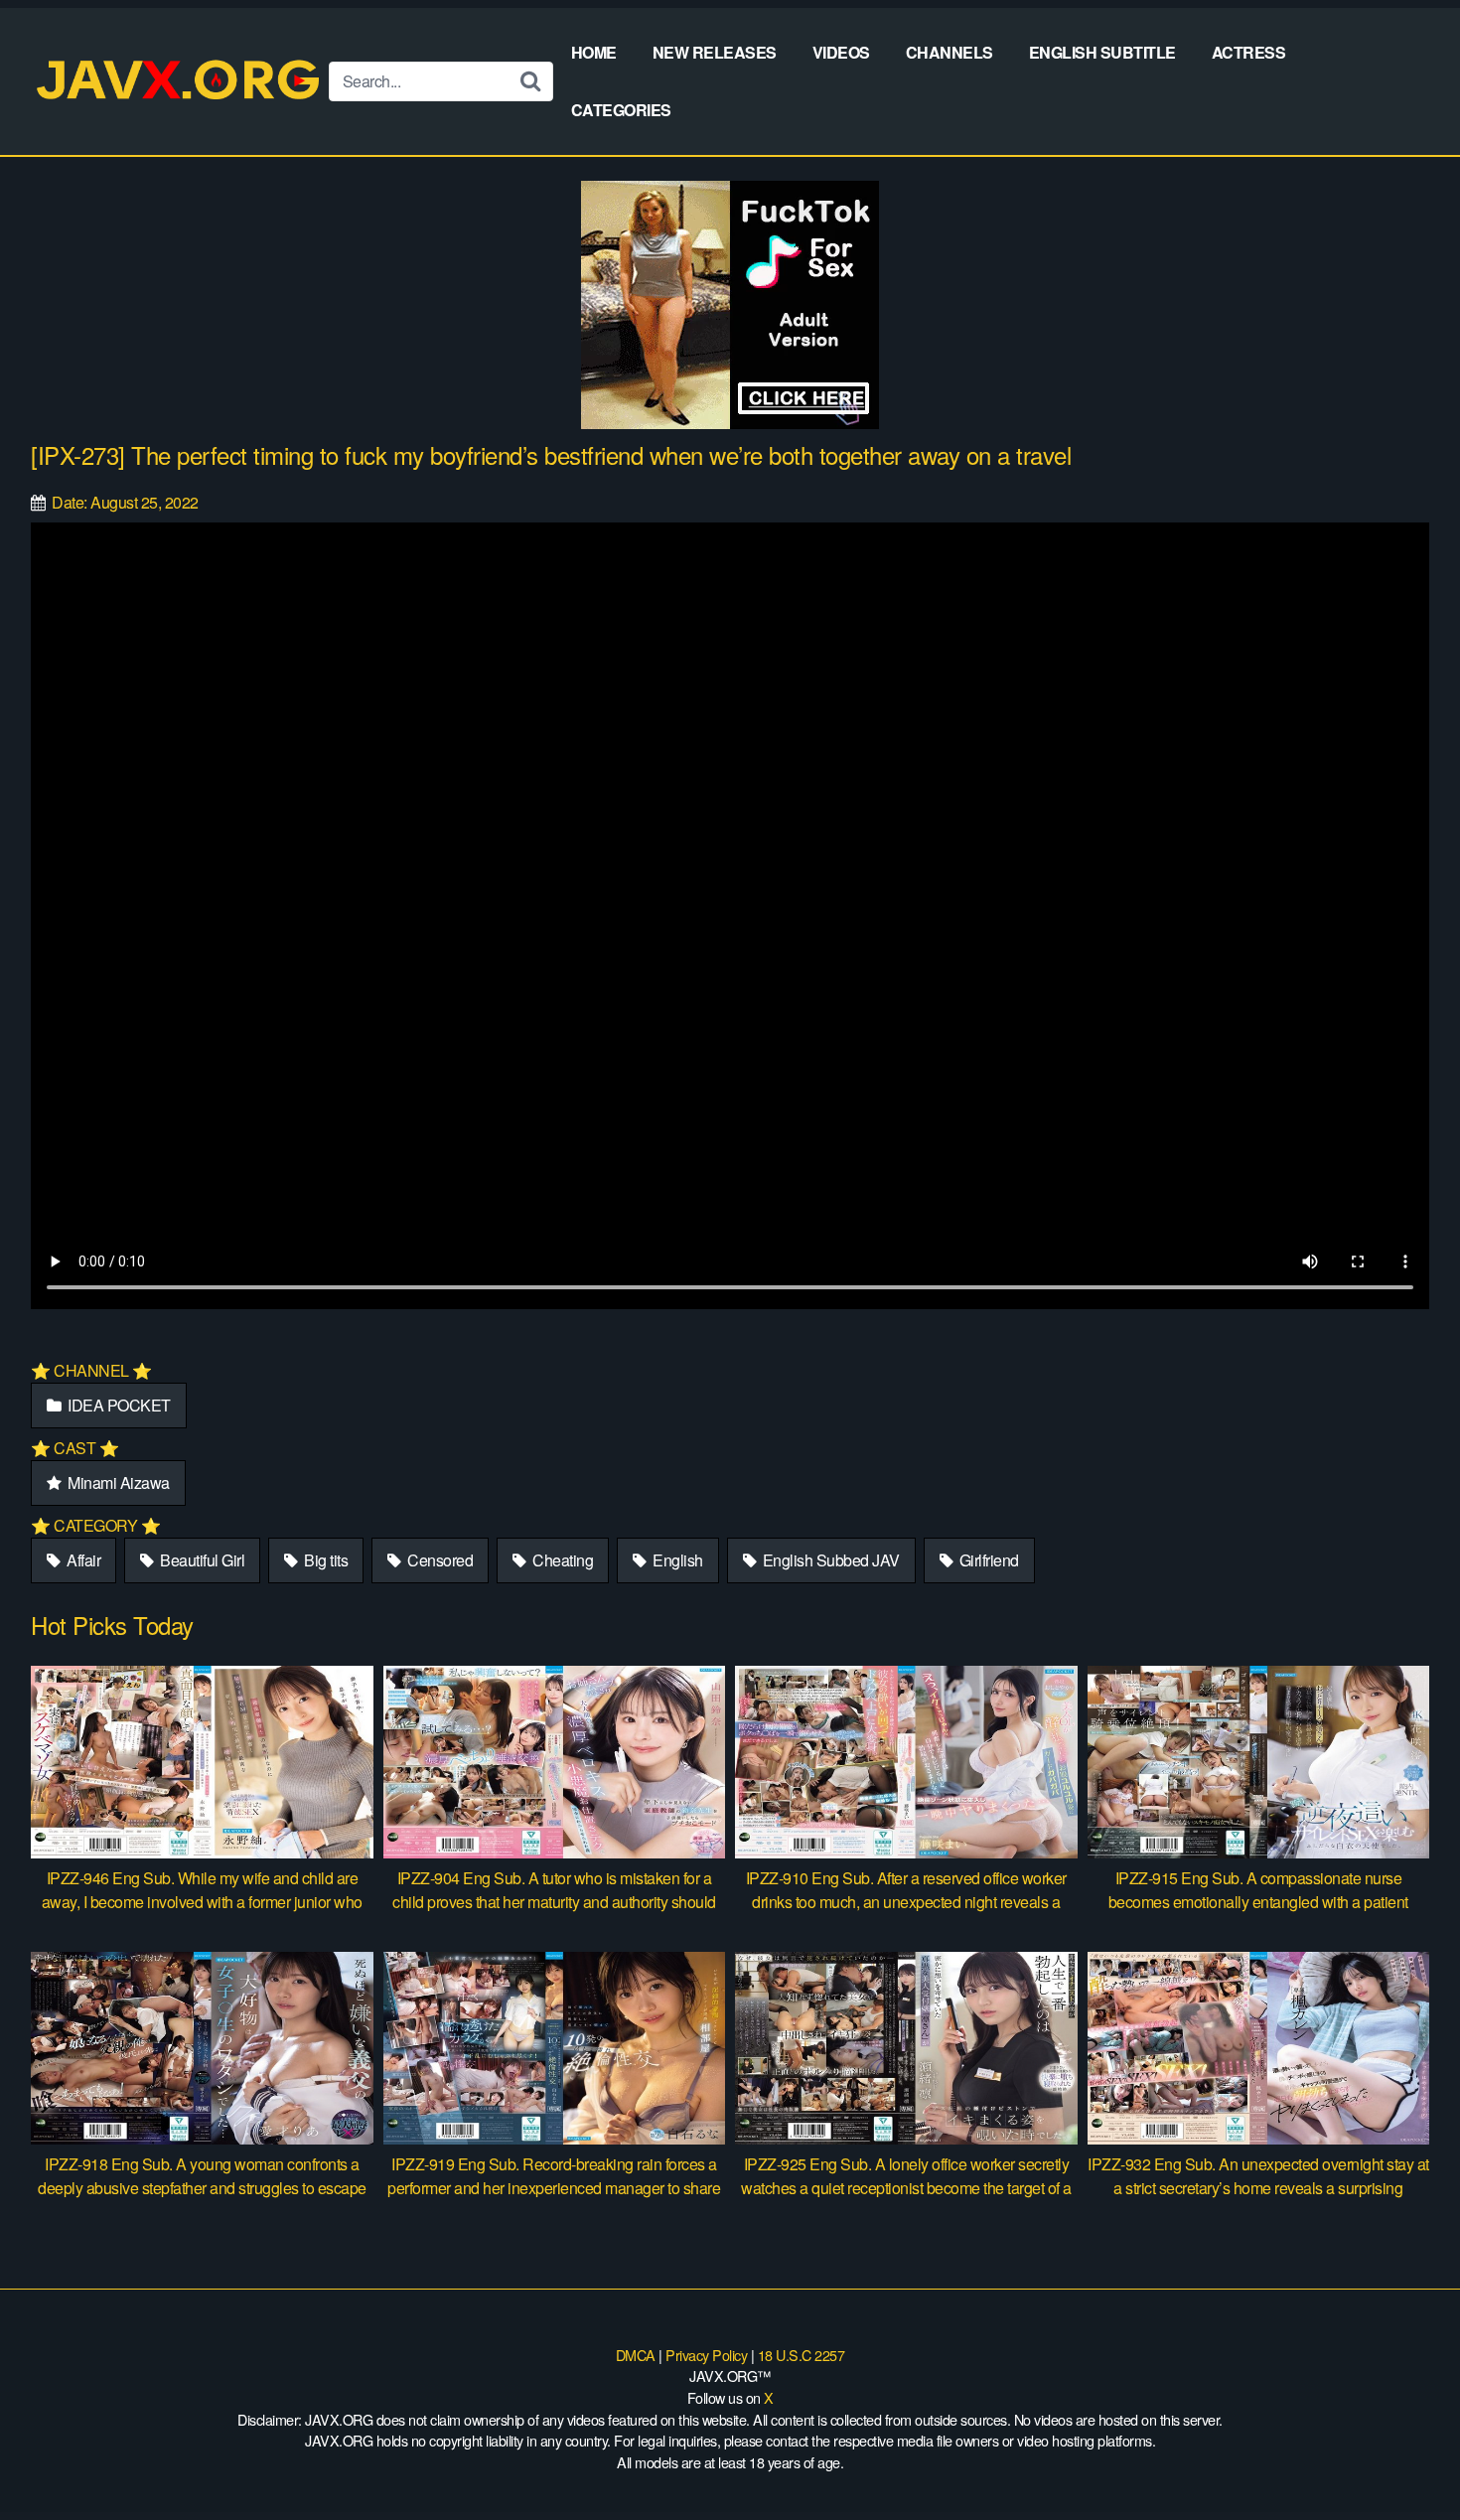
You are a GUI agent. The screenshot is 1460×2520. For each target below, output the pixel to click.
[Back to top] (1405, 2456)
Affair (82, 1560)
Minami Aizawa (117, 1482)
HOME (594, 52)
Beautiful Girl (201, 1560)
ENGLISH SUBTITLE (1102, 52)
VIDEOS (841, 52)
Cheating (562, 1560)
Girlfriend (987, 1560)
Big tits (325, 1560)
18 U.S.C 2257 (802, 2355)
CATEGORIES (621, 110)
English (676, 1560)
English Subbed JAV (829, 1560)
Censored (439, 1560)
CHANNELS (949, 52)
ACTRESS (1249, 52)
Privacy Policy (706, 2355)
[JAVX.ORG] (180, 81)
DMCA (636, 2355)
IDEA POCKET (118, 1405)
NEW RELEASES (715, 52)
